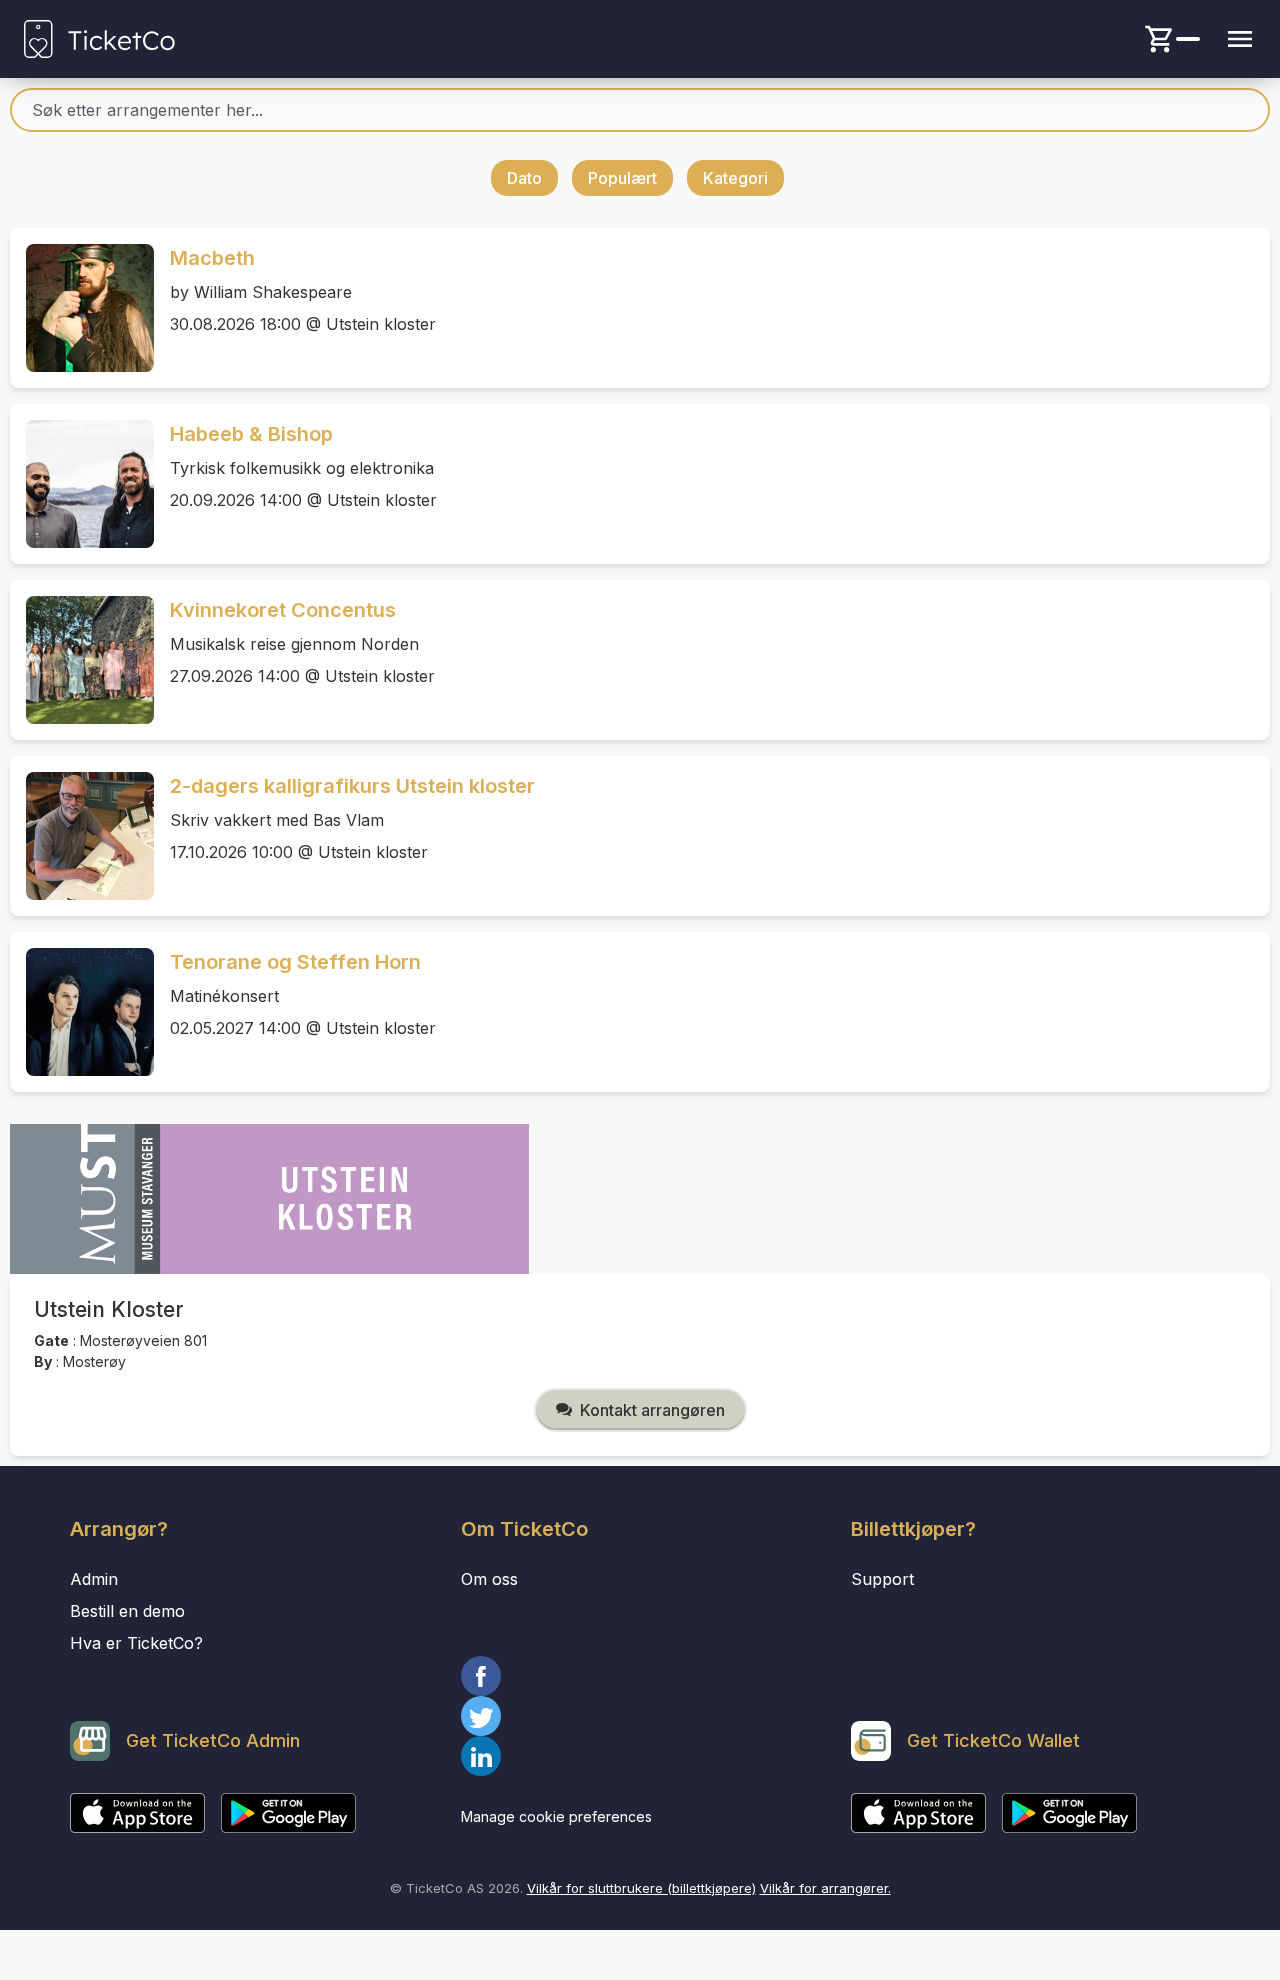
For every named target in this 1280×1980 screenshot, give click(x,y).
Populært (622, 178)
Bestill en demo (127, 1611)
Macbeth (212, 258)
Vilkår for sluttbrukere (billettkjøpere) (641, 1888)
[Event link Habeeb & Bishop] (82, 484)
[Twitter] (640, 1716)
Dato (524, 178)
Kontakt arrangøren (652, 1410)
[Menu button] (1240, 39)
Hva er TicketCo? (136, 1643)
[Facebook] (640, 1676)
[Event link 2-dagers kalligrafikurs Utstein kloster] (82, 836)
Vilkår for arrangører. (825, 1888)
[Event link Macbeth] (82, 308)
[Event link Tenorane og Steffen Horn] (82, 1012)
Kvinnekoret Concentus (283, 610)
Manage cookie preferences (556, 1816)
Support (882, 1579)
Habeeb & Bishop (251, 434)
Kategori (735, 178)
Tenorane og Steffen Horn (295, 962)
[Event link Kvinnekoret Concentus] (82, 660)
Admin (94, 1579)
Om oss (489, 1579)
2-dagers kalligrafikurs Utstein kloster (352, 786)
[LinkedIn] (640, 1756)
